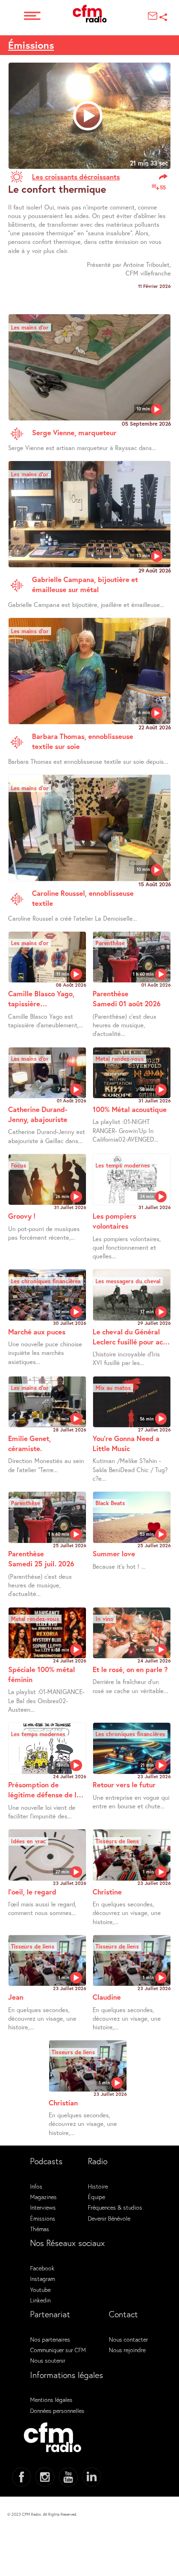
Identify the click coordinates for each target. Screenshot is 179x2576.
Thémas (40, 2229)
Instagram (42, 2279)
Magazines (43, 2197)
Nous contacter (128, 2339)
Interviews (43, 2207)
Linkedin (40, 2300)
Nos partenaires (50, 2339)
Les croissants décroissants (76, 176)
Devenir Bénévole (109, 2218)
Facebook (42, 2268)
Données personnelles (57, 2411)
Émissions (31, 45)
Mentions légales (51, 2400)
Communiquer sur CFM (58, 2350)
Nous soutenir (48, 2360)
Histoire (98, 2186)
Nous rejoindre (127, 2350)
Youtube (40, 2290)
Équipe (96, 2197)
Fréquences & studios (115, 2207)
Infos (36, 2186)
